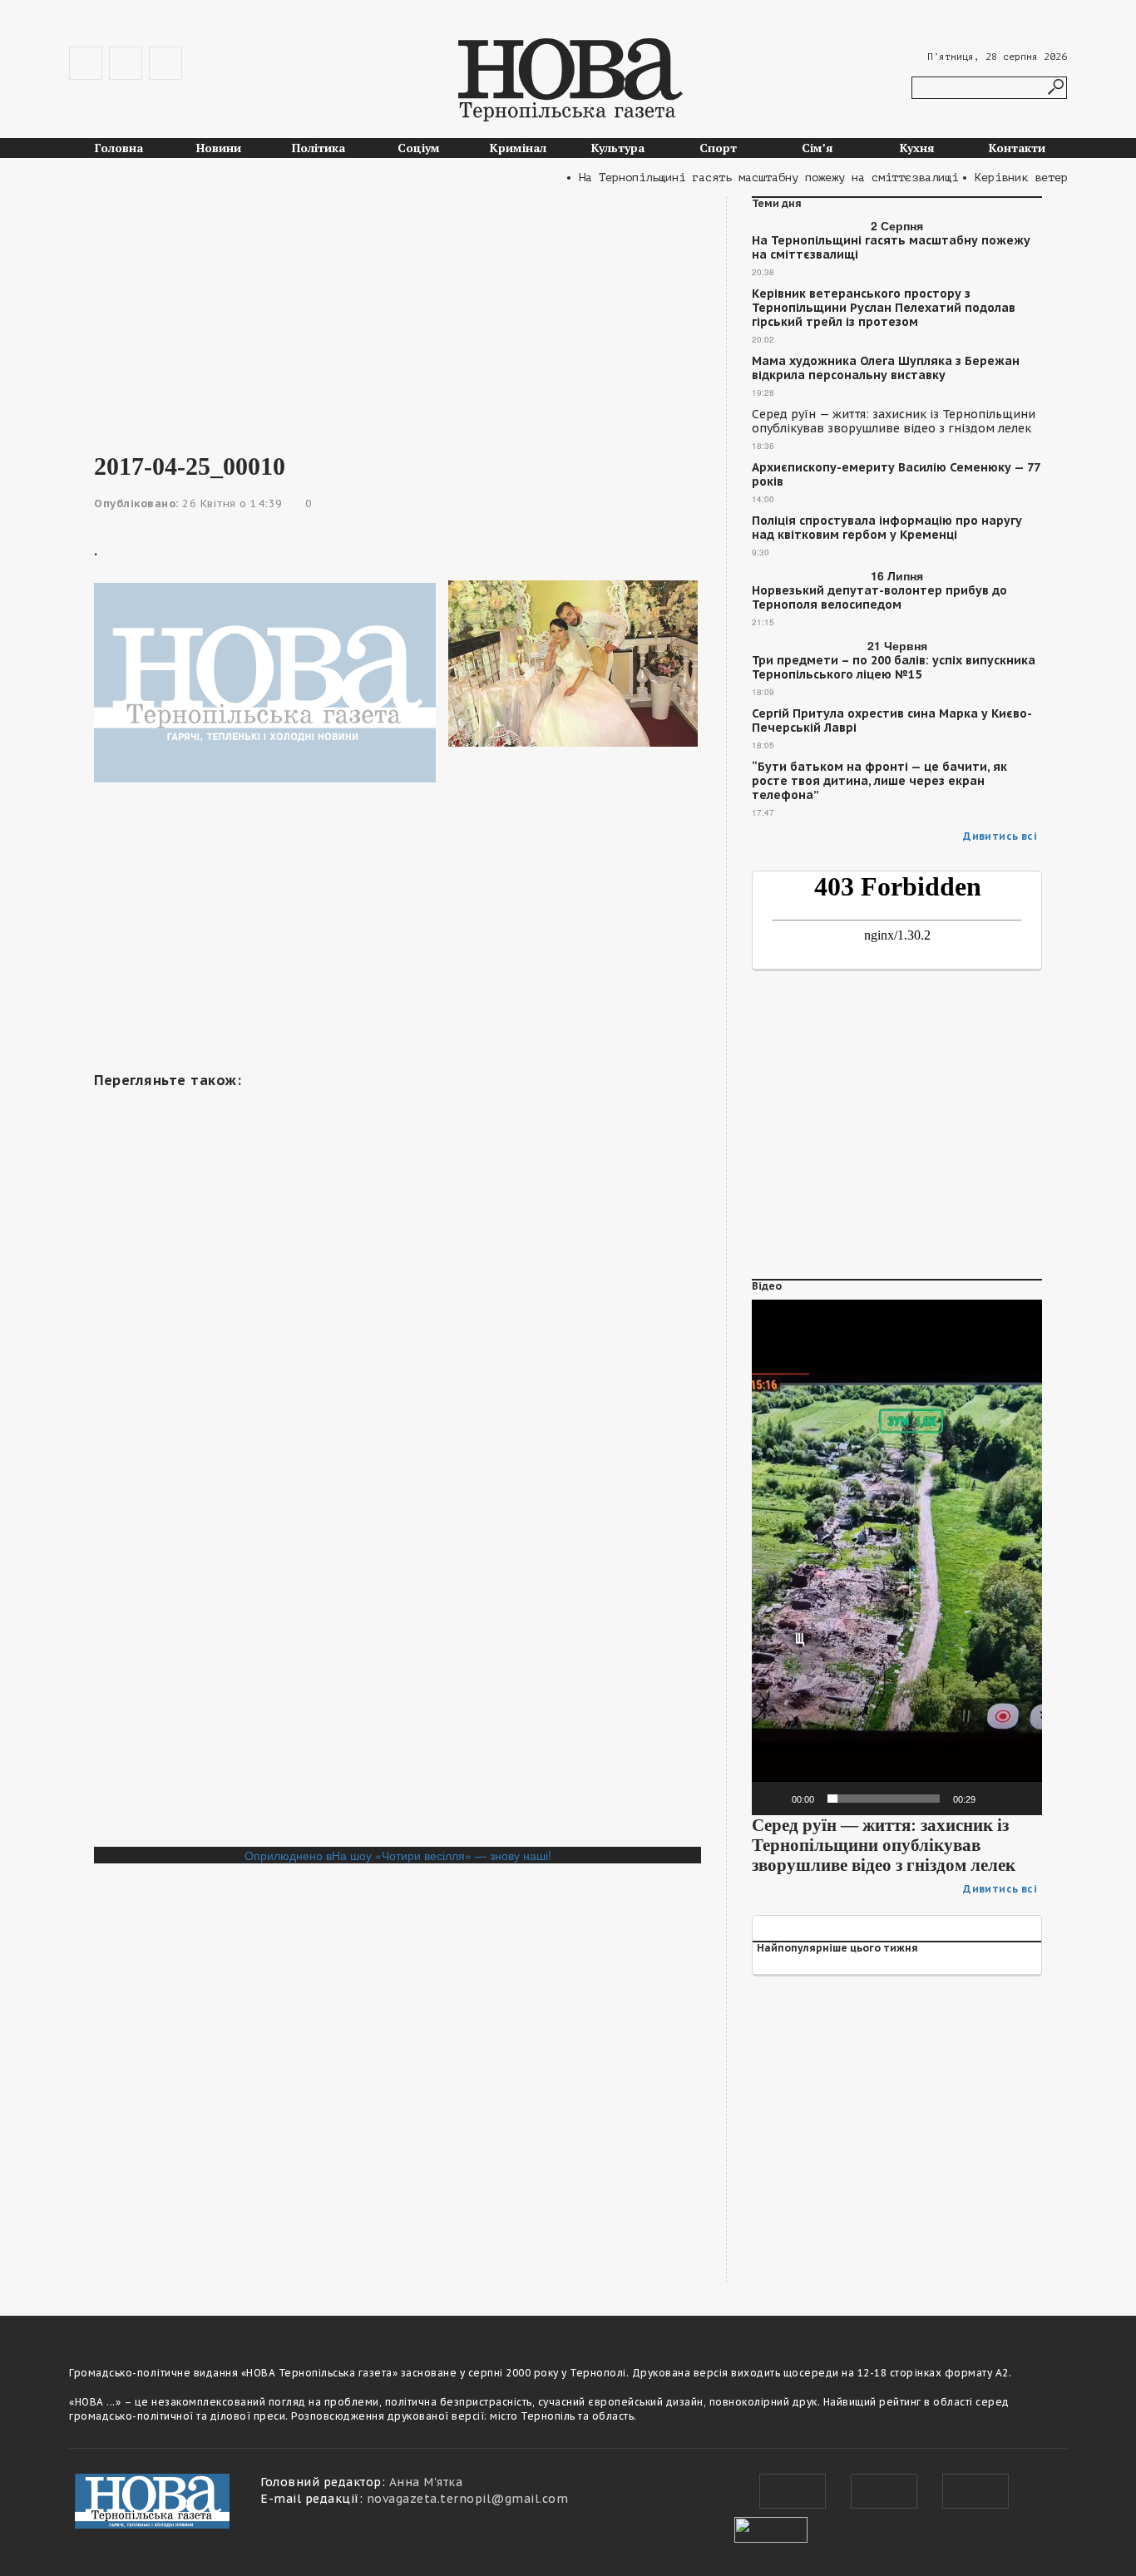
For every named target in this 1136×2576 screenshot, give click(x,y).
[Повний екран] (1020, 1799)
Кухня (917, 148)
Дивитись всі (1000, 836)
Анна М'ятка (426, 2482)
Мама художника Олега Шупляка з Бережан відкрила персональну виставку (886, 368)
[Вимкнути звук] (994, 1799)
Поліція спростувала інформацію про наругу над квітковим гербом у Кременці (887, 528)
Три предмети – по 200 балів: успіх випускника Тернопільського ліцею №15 (894, 668)
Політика (319, 148)
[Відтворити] (773, 1799)
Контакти (1017, 148)
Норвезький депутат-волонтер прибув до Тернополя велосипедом (879, 598)
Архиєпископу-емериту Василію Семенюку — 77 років (896, 475)
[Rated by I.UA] (771, 2528)
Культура (618, 148)
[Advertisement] (398, 313)
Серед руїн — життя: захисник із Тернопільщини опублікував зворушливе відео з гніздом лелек (894, 422)
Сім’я (817, 148)
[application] (897, 1557)
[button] (897, 1557)
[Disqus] (398, 1619)
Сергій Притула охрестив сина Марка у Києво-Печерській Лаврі (892, 721)
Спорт (718, 148)
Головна (119, 148)
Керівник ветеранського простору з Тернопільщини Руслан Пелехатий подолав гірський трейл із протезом (884, 308)
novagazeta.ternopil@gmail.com (468, 2499)
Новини (219, 148)
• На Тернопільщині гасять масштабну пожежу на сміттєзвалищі (736, 178)
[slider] (884, 1799)
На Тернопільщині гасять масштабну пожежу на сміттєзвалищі (891, 248)
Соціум (419, 148)
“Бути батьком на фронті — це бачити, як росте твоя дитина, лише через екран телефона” (879, 781)
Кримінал (518, 148)
